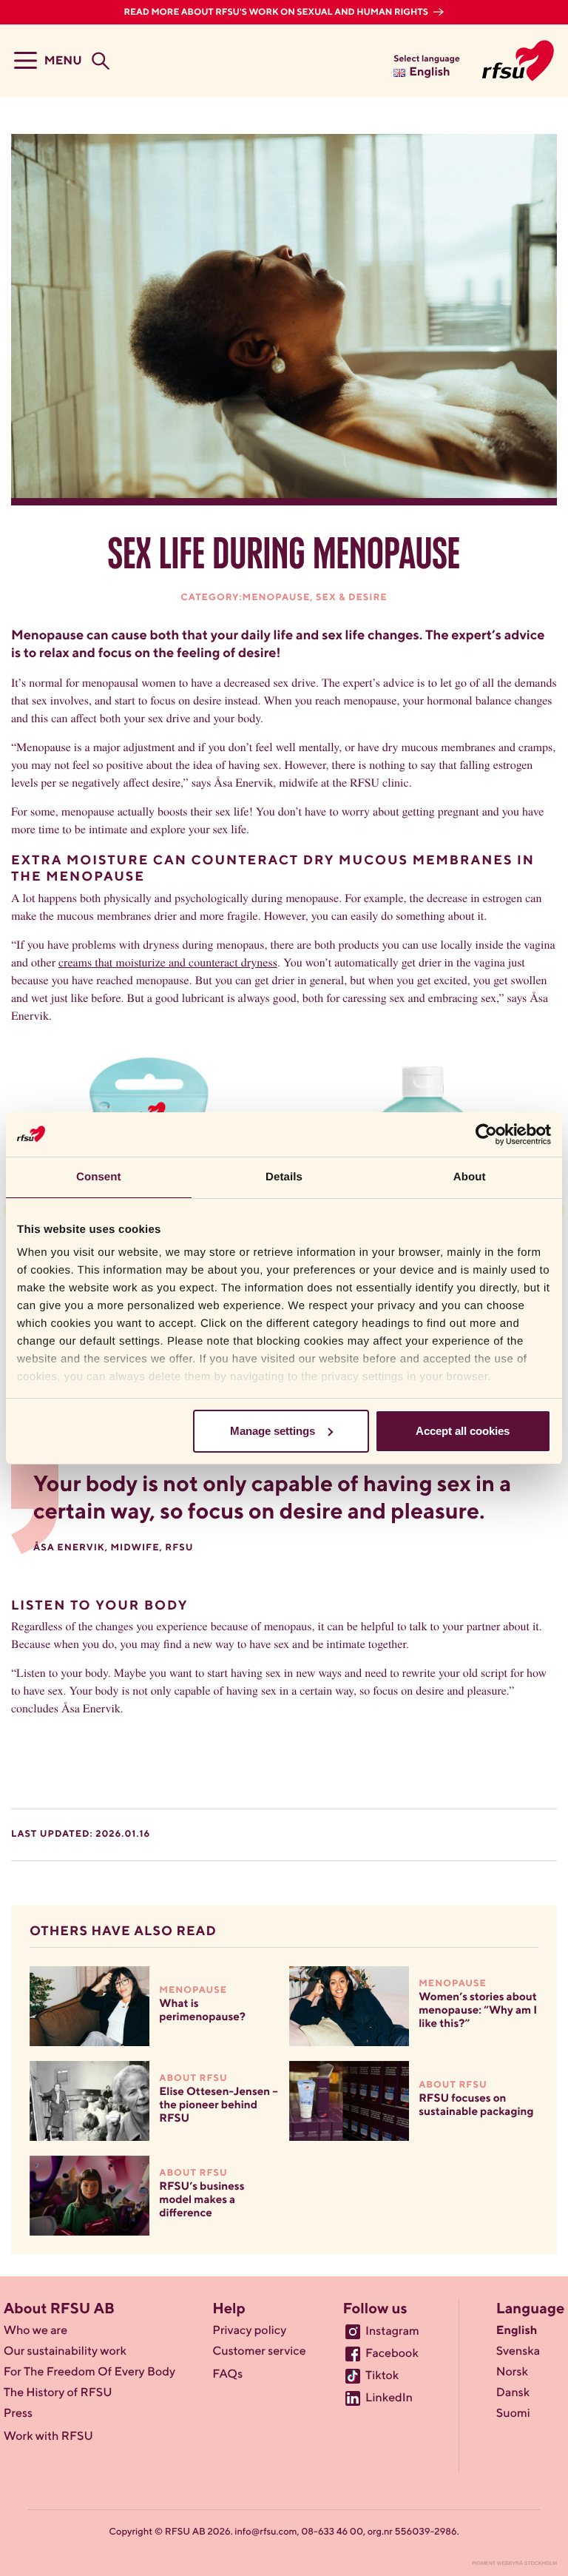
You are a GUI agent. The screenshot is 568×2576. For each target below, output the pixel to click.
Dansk (513, 2393)
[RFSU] (518, 61)
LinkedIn (389, 2398)
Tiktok (382, 2376)
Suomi (513, 2414)
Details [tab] (284, 1177)
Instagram (392, 2332)
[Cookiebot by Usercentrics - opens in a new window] (486, 1134)
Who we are (35, 2331)
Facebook (392, 2354)
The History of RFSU (58, 2393)
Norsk (512, 2372)
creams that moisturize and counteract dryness (168, 962)
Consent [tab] (99, 1177)
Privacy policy (249, 2331)
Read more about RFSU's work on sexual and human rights (277, 13)
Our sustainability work (65, 2352)
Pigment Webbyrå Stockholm (514, 2564)
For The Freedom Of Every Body (89, 2372)
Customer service (259, 2352)
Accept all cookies (463, 1431)
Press (18, 2414)
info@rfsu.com (266, 2532)
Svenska (518, 2352)
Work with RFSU (48, 2437)
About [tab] (470, 1177)
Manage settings (273, 1431)
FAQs (227, 2375)
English (517, 2331)
